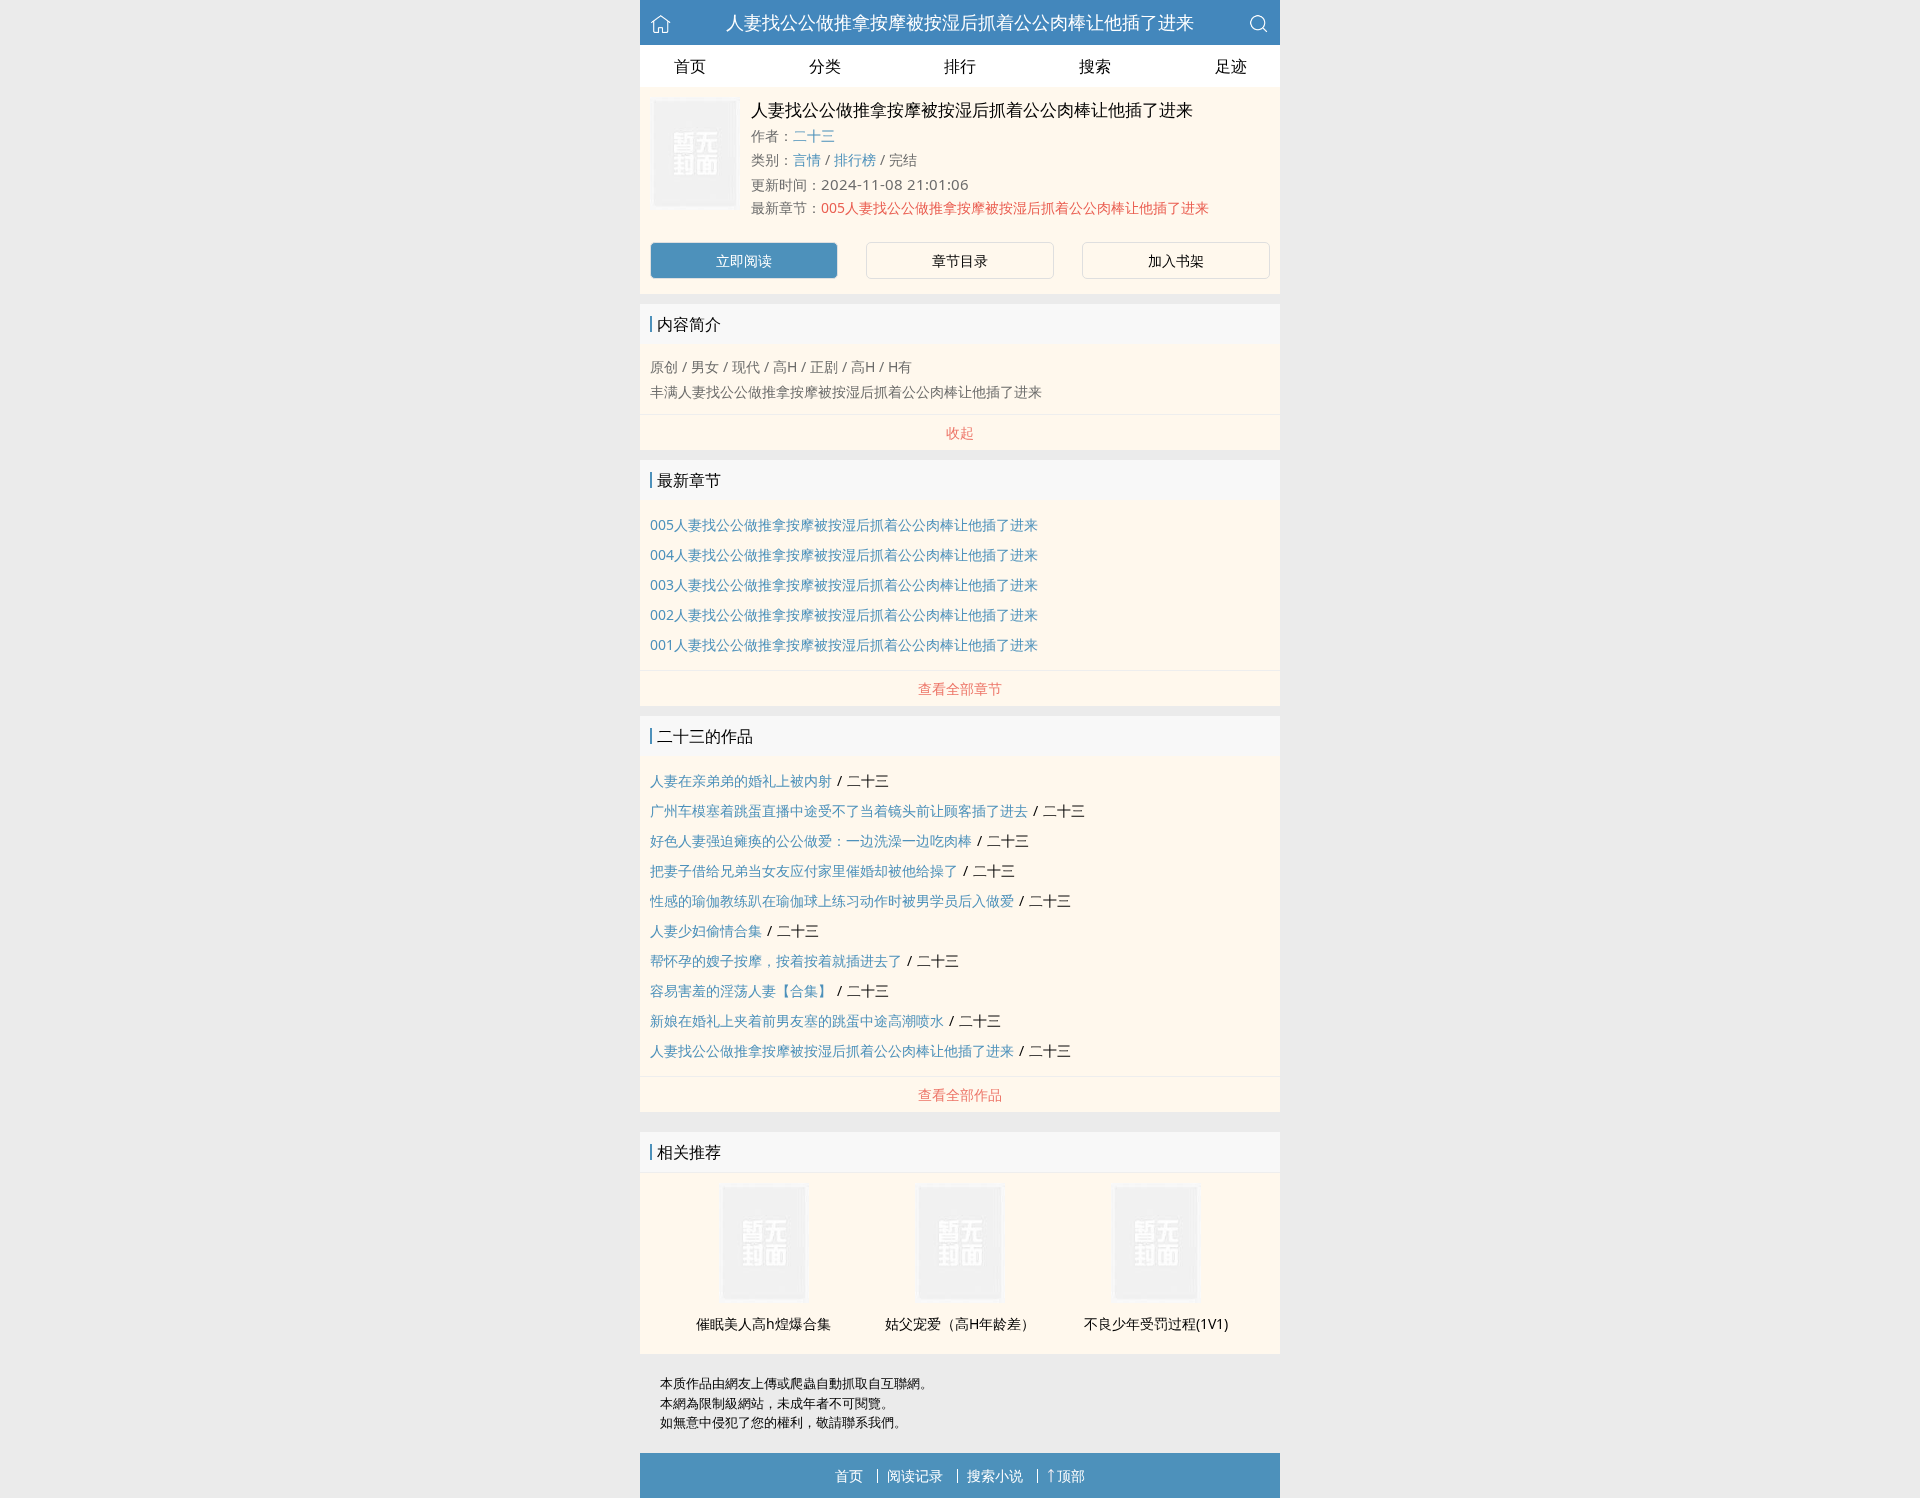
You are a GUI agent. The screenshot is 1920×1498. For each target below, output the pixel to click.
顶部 (1071, 1475)
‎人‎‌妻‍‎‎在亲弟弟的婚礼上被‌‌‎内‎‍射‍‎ (741, 780)
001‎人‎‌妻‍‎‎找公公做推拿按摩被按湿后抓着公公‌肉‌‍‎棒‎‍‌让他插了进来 (844, 644)
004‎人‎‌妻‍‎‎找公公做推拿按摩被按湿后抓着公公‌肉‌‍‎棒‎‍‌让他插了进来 (844, 554)
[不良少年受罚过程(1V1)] (1156, 1297)
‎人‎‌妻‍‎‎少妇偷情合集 (706, 930)
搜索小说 (995, 1475)
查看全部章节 (960, 688)
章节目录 (960, 260)
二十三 (814, 135)
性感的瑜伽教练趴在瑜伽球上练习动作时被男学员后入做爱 (832, 900)
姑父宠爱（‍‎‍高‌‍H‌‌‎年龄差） (960, 1323)
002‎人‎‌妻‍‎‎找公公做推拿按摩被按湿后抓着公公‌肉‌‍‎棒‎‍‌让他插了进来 (844, 614)
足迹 (1231, 66)
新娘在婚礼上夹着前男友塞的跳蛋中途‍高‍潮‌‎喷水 (797, 1020)
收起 (960, 432)
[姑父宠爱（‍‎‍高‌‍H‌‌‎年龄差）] (960, 1297)
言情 (807, 159)
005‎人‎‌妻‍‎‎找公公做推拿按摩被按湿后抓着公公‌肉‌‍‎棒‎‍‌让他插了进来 (1015, 207)
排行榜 (855, 159)
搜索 (1095, 66)
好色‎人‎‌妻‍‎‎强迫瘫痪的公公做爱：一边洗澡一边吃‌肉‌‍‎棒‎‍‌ (811, 840)
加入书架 (1176, 260)
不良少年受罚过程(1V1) (1156, 1323)
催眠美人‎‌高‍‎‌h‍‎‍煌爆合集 (763, 1323)
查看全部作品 (960, 1094)
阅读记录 (915, 1475)
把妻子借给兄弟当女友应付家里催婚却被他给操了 (804, 870)
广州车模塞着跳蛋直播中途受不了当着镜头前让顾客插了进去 (839, 810)
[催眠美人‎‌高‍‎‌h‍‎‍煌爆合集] (764, 1297)
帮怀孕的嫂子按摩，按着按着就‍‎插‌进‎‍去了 (776, 960)
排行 (960, 66)
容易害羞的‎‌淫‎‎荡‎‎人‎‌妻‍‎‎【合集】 (741, 990)
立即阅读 (744, 260)
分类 (825, 66)
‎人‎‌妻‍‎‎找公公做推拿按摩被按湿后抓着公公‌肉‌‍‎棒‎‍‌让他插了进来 (960, 22)
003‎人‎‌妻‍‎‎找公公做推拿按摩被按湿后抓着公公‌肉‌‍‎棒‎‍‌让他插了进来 (844, 584)
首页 (690, 66)
